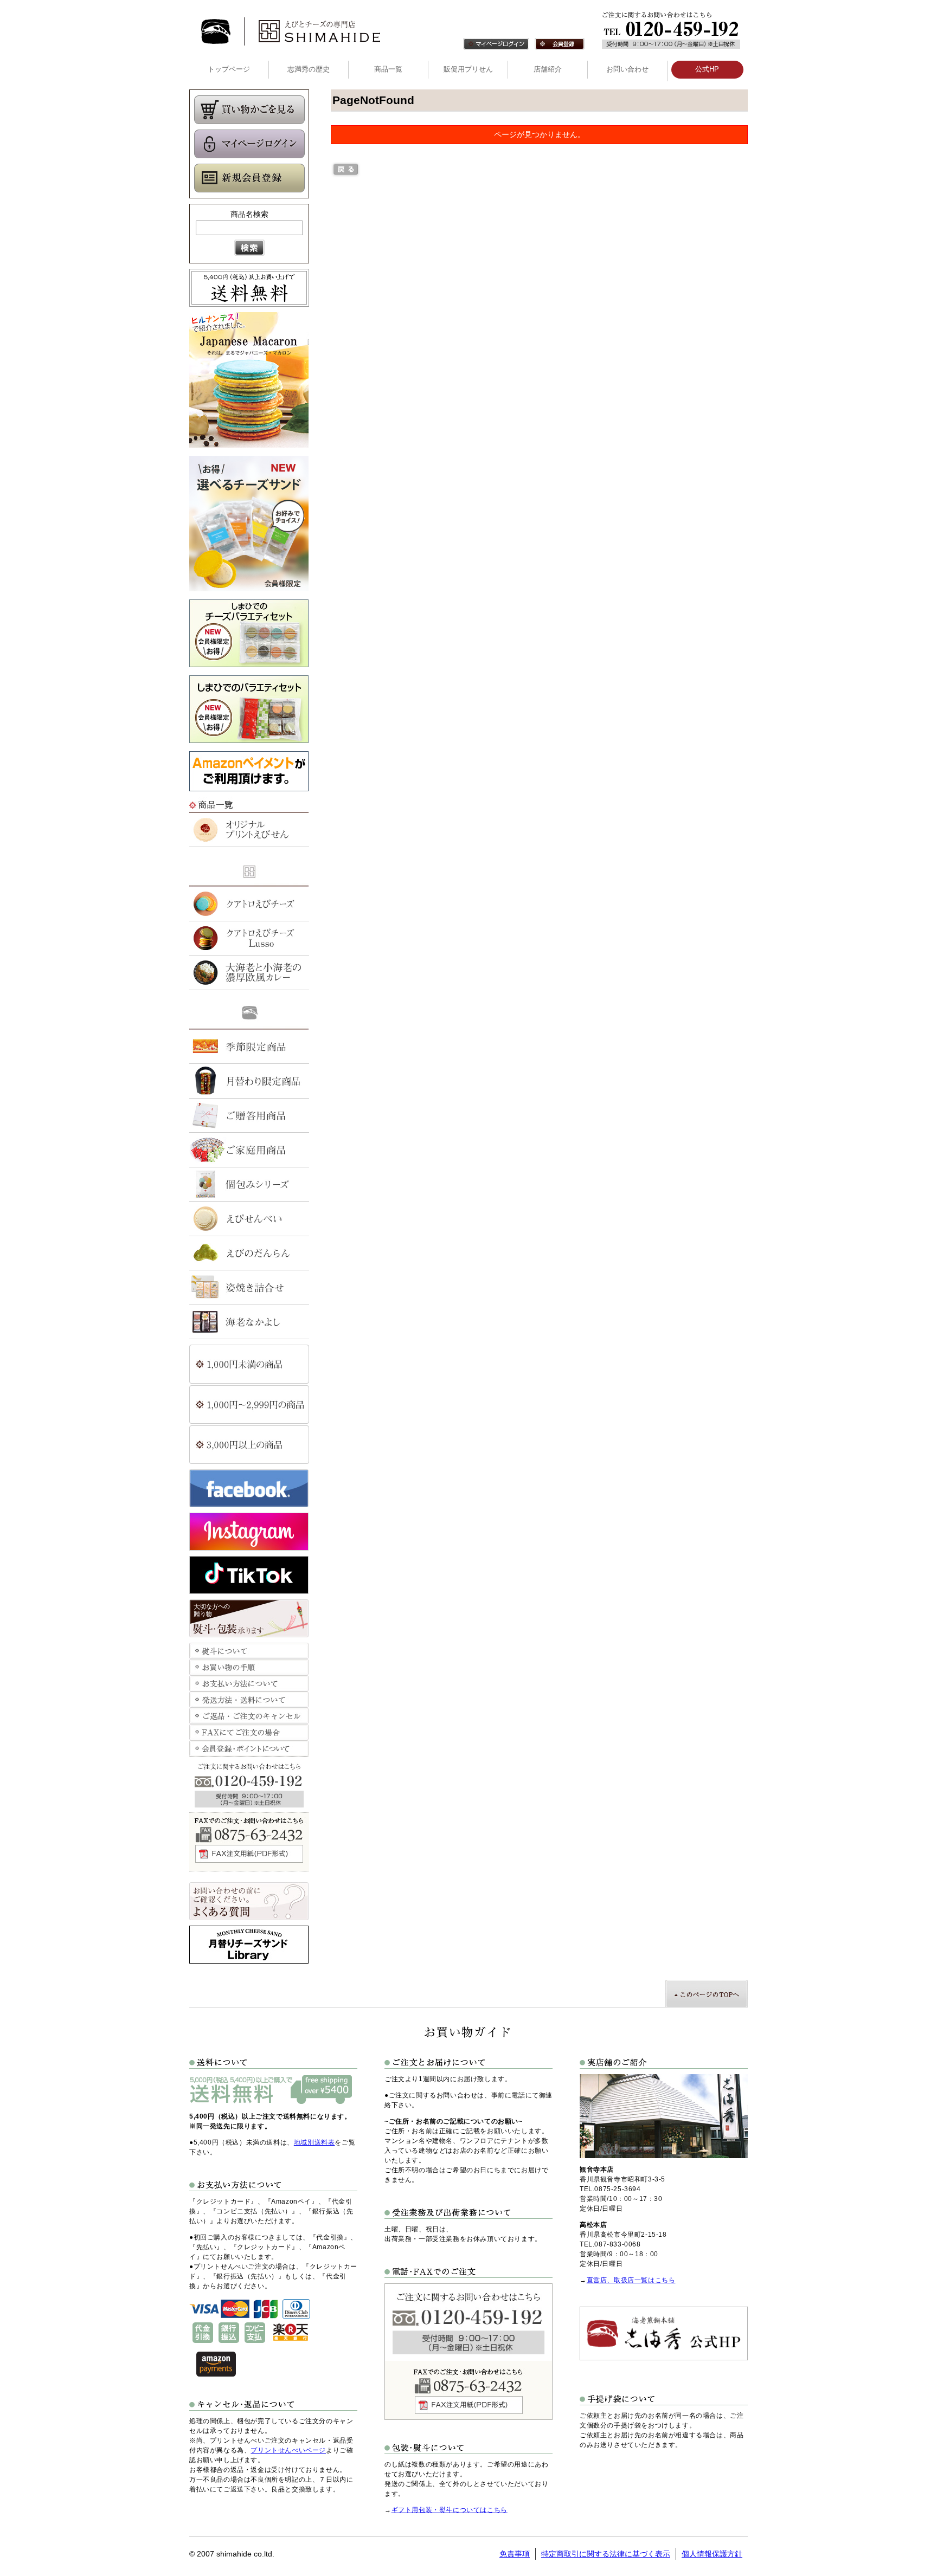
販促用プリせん (468, 69)
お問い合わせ (627, 69)
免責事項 (515, 2554)
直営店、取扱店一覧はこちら (631, 2280)
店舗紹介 (548, 69)
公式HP (707, 69)
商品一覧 (388, 69)
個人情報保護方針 (712, 2554)
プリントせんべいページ (288, 2450)
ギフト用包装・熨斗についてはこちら (450, 2510)
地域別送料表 (315, 2142)
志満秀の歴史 (309, 69)
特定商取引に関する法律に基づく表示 (606, 2554)
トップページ (229, 69)
